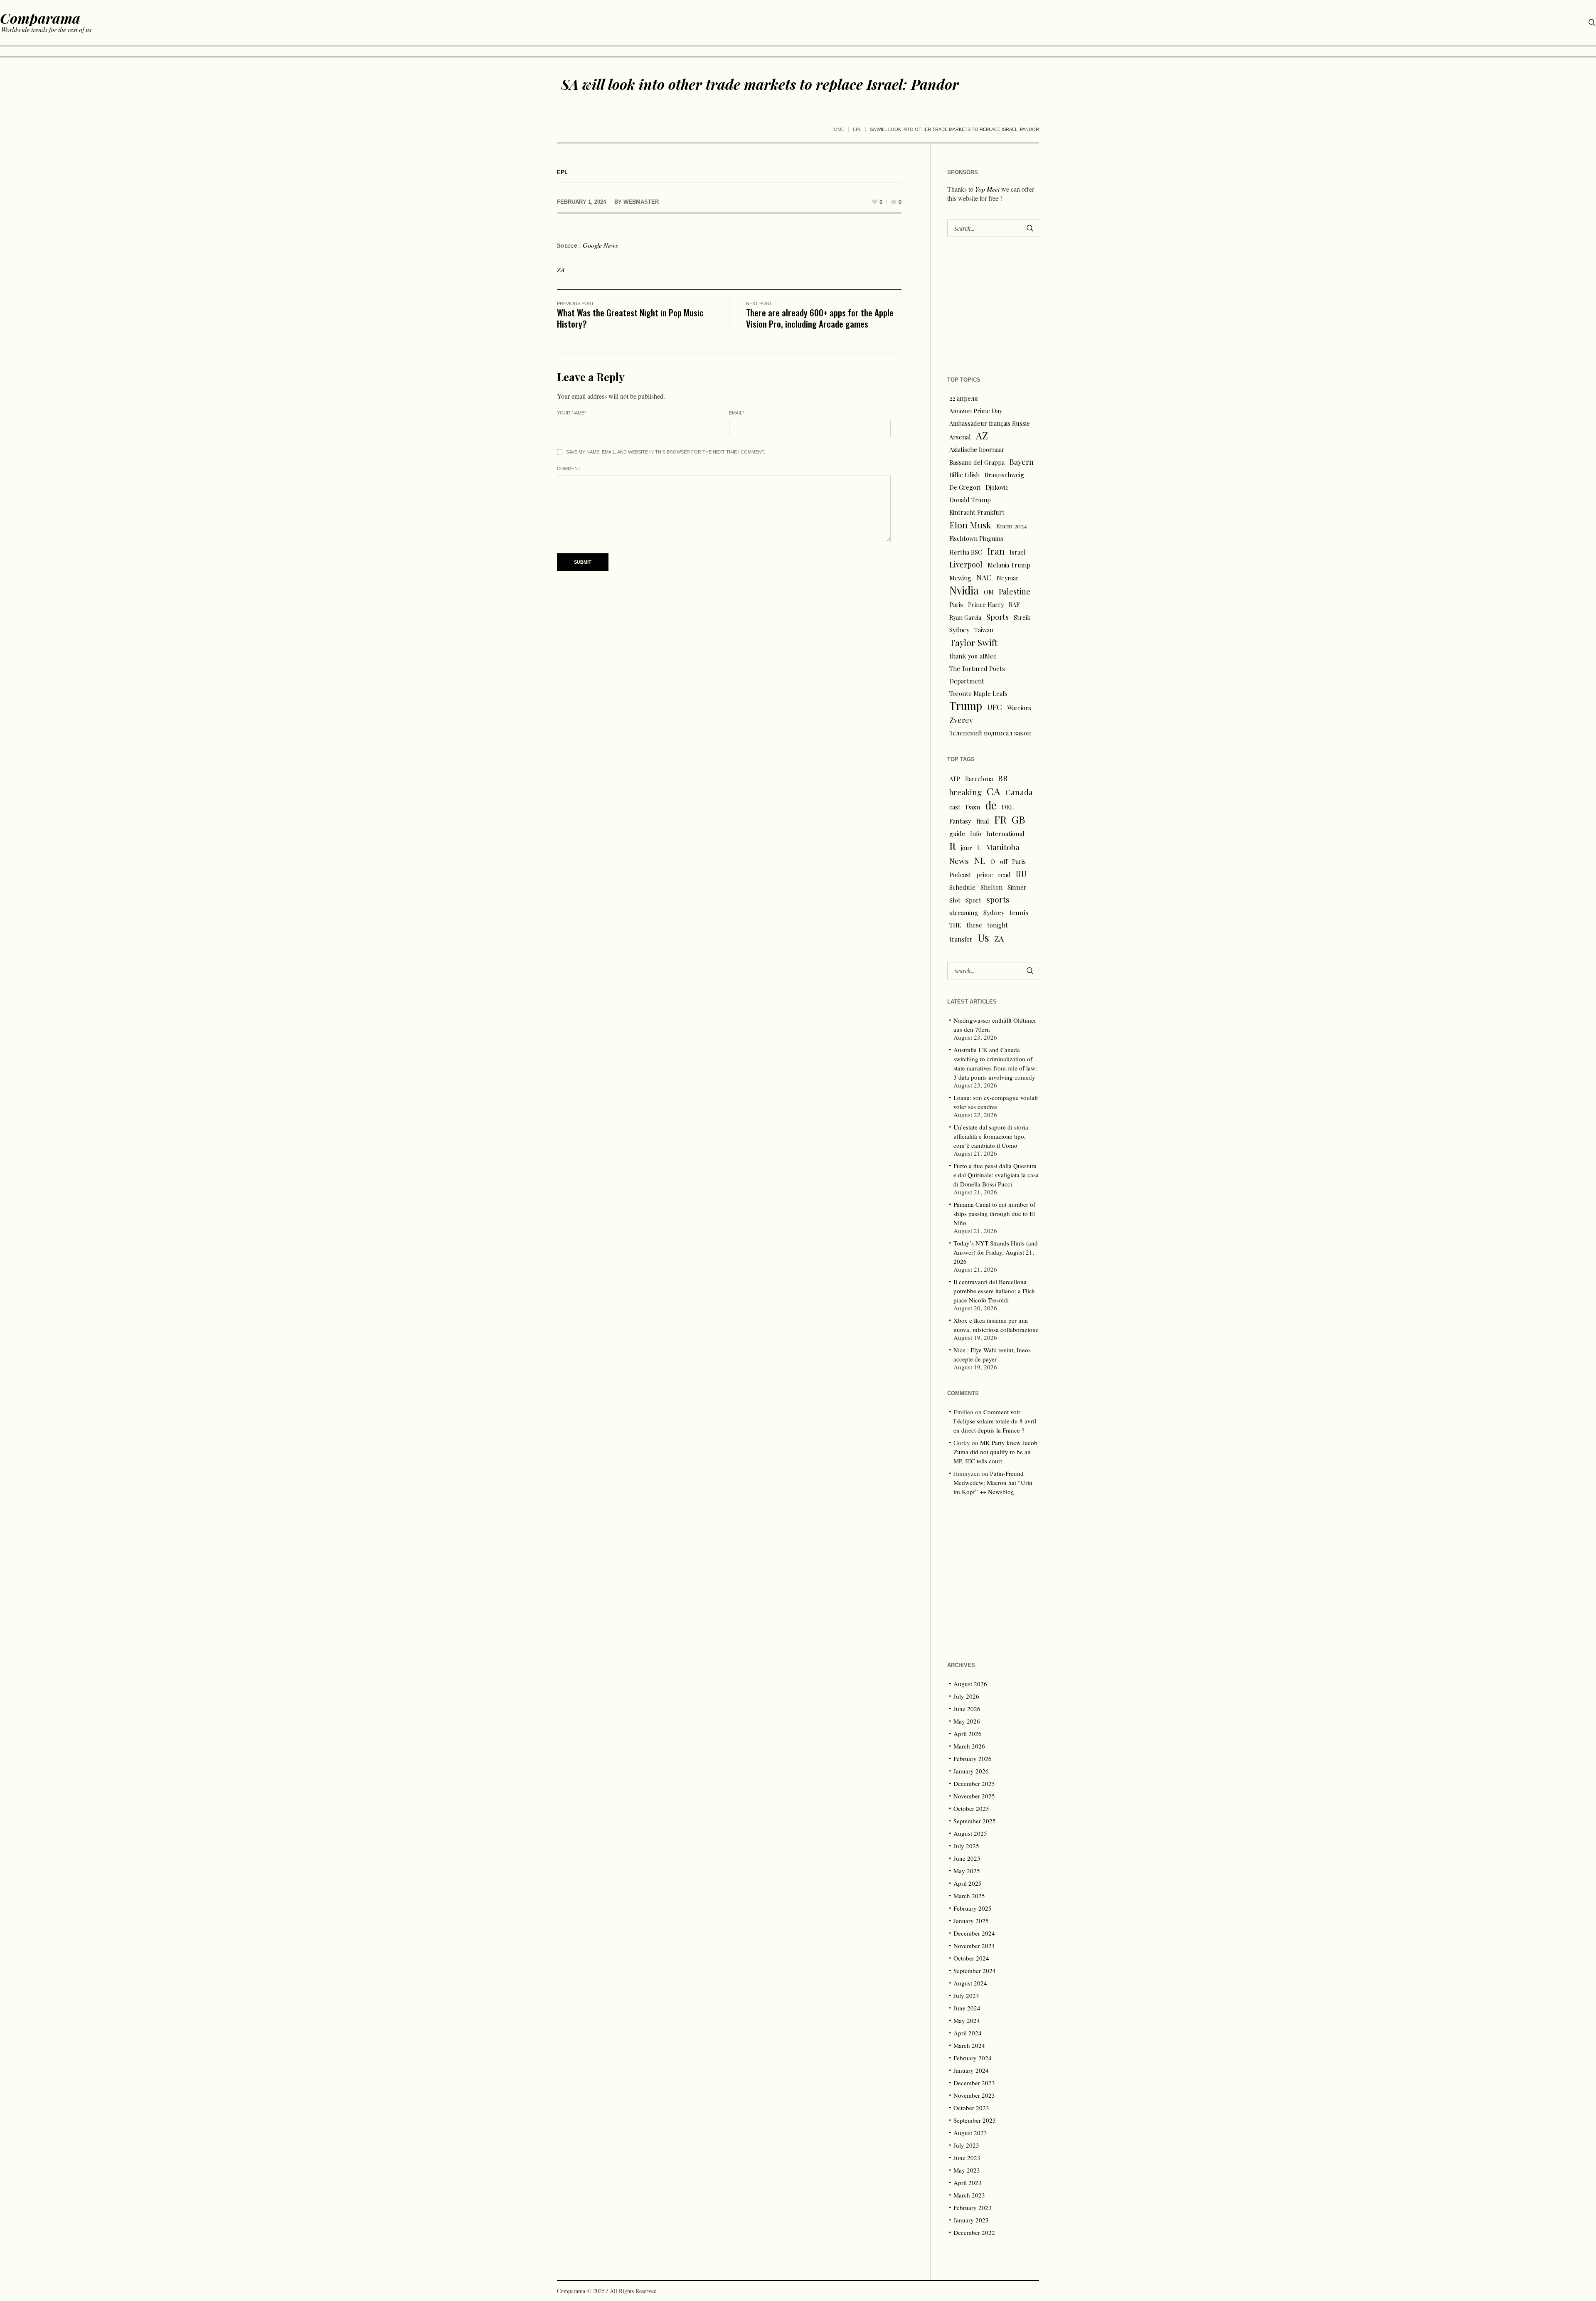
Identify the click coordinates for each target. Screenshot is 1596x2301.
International (1005, 834)
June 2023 (967, 2158)
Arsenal (960, 437)
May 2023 (967, 2170)
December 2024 (974, 1933)
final (983, 821)
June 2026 (967, 1709)
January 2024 (971, 2070)
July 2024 (966, 1995)
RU (1021, 874)
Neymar (1008, 578)
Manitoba (1003, 847)
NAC (984, 577)
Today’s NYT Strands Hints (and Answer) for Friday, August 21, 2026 (996, 1252)
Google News (600, 245)
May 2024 (967, 2020)
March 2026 (969, 1746)
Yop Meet (987, 189)
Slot (955, 900)
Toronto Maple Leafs (978, 693)
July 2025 (966, 1846)
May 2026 (967, 1721)
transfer (961, 939)
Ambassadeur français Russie (990, 423)
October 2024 (971, 1958)
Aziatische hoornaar (977, 449)
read (1004, 875)
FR (1000, 819)
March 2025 (969, 1896)
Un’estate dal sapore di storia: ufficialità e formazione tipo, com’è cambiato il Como (992, 1136)
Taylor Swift (974, 642)
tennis (1019, 912)
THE (955, 925)
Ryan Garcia (965, 617)
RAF (1014, 604)
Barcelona (979, 779)
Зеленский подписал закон (990, 733)
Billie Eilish (964, 475)
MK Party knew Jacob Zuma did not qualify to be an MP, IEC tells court (995, 1452)
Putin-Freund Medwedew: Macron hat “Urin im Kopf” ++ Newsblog (993, 1482)
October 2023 (971, 2108)
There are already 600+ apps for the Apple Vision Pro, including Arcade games (820, 318)
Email (736, 413)
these (974, 925)
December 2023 (974, 2083)
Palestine (1015, 591)
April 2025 (968, 1883)
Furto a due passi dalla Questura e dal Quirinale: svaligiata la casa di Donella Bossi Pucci (996, 1175)
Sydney (959, 630)
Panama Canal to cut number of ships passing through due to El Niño (994, 1213)
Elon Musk (970, 525)
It (953, 846)
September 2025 (975, 1821)
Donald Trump (970, 500)
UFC (995, 707)
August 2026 (970, 1684)
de (991, 805)
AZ (982, 436)
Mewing (960, 578)
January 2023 (971, 2220)
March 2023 (969, 2195)
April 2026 (968, 1734)
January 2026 (971, 1771)
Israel (1018, 552)
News (959, 861)
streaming (964, 913)
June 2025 (967, 1858)
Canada (1019, 792)
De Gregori (965, 487)
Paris (956, 604)
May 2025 (967, 1871)
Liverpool (966, 564)
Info (976, 834)
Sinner (1017, 887)
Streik (1022, 617)
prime (985, 875)
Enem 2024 (1012, 526)
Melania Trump (1009, 565)
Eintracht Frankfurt (977, 512)
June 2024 (967, 2008)
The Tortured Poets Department (977, 675)
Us (983, 937)
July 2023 (966, 2145)
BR (1003, 778)
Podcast (960, 875)
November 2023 (974, 2095)
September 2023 (975, 2120)
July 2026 (966, 1696)
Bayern (1022, 462)
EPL (857, 129)
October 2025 (971, 1808)
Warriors (1019, 708)
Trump (966, 706)
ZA (561, 270)
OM (989, 592)
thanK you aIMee (973, 656)
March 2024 (969, 2045)
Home (837, 129)
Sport (973, 900)
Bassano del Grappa (977, 462)
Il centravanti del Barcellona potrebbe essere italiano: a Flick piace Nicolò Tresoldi (994, 1291)
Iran (996, 551)
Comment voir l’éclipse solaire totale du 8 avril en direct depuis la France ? (995, 1421)
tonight (997, 925)
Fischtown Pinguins (976, 538)
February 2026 (973, 1758)
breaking (965, 792)
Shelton (991, 887)
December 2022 (974, 2232)
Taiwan (984, 630)
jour (967, 848)
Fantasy (960, 821)
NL (980, 860)
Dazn (973, 807)
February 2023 (973, 2207)
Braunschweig (1004, 475)
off (1004, 861)
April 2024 (968, 2033)
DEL (1008, 807)
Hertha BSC (966, 552)
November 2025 (974, 1796)
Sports (997, 617)
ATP (955, 779)
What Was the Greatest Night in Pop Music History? (630, 318)
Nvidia (964, 590)
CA (994, 791)
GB (1018, 819)
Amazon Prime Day (976, 411)
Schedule (962, 887)
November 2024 (974, 1946)
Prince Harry (986, 604)
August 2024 (970, 1983)
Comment (569, 469)
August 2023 (970, 2133)
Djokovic (997, 487)
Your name (571, 413)
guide (957, 834)
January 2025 (971, 1921)
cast (955, 807)
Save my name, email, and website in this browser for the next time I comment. (666, 452)
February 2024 (973, 2058)
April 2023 (968, 2183)
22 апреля (964, 398)
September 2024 (975, 1971)
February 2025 (973, 1908)
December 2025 (974, 1783)
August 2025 (970, 1833)
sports (998, 899)
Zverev (961, 720)
